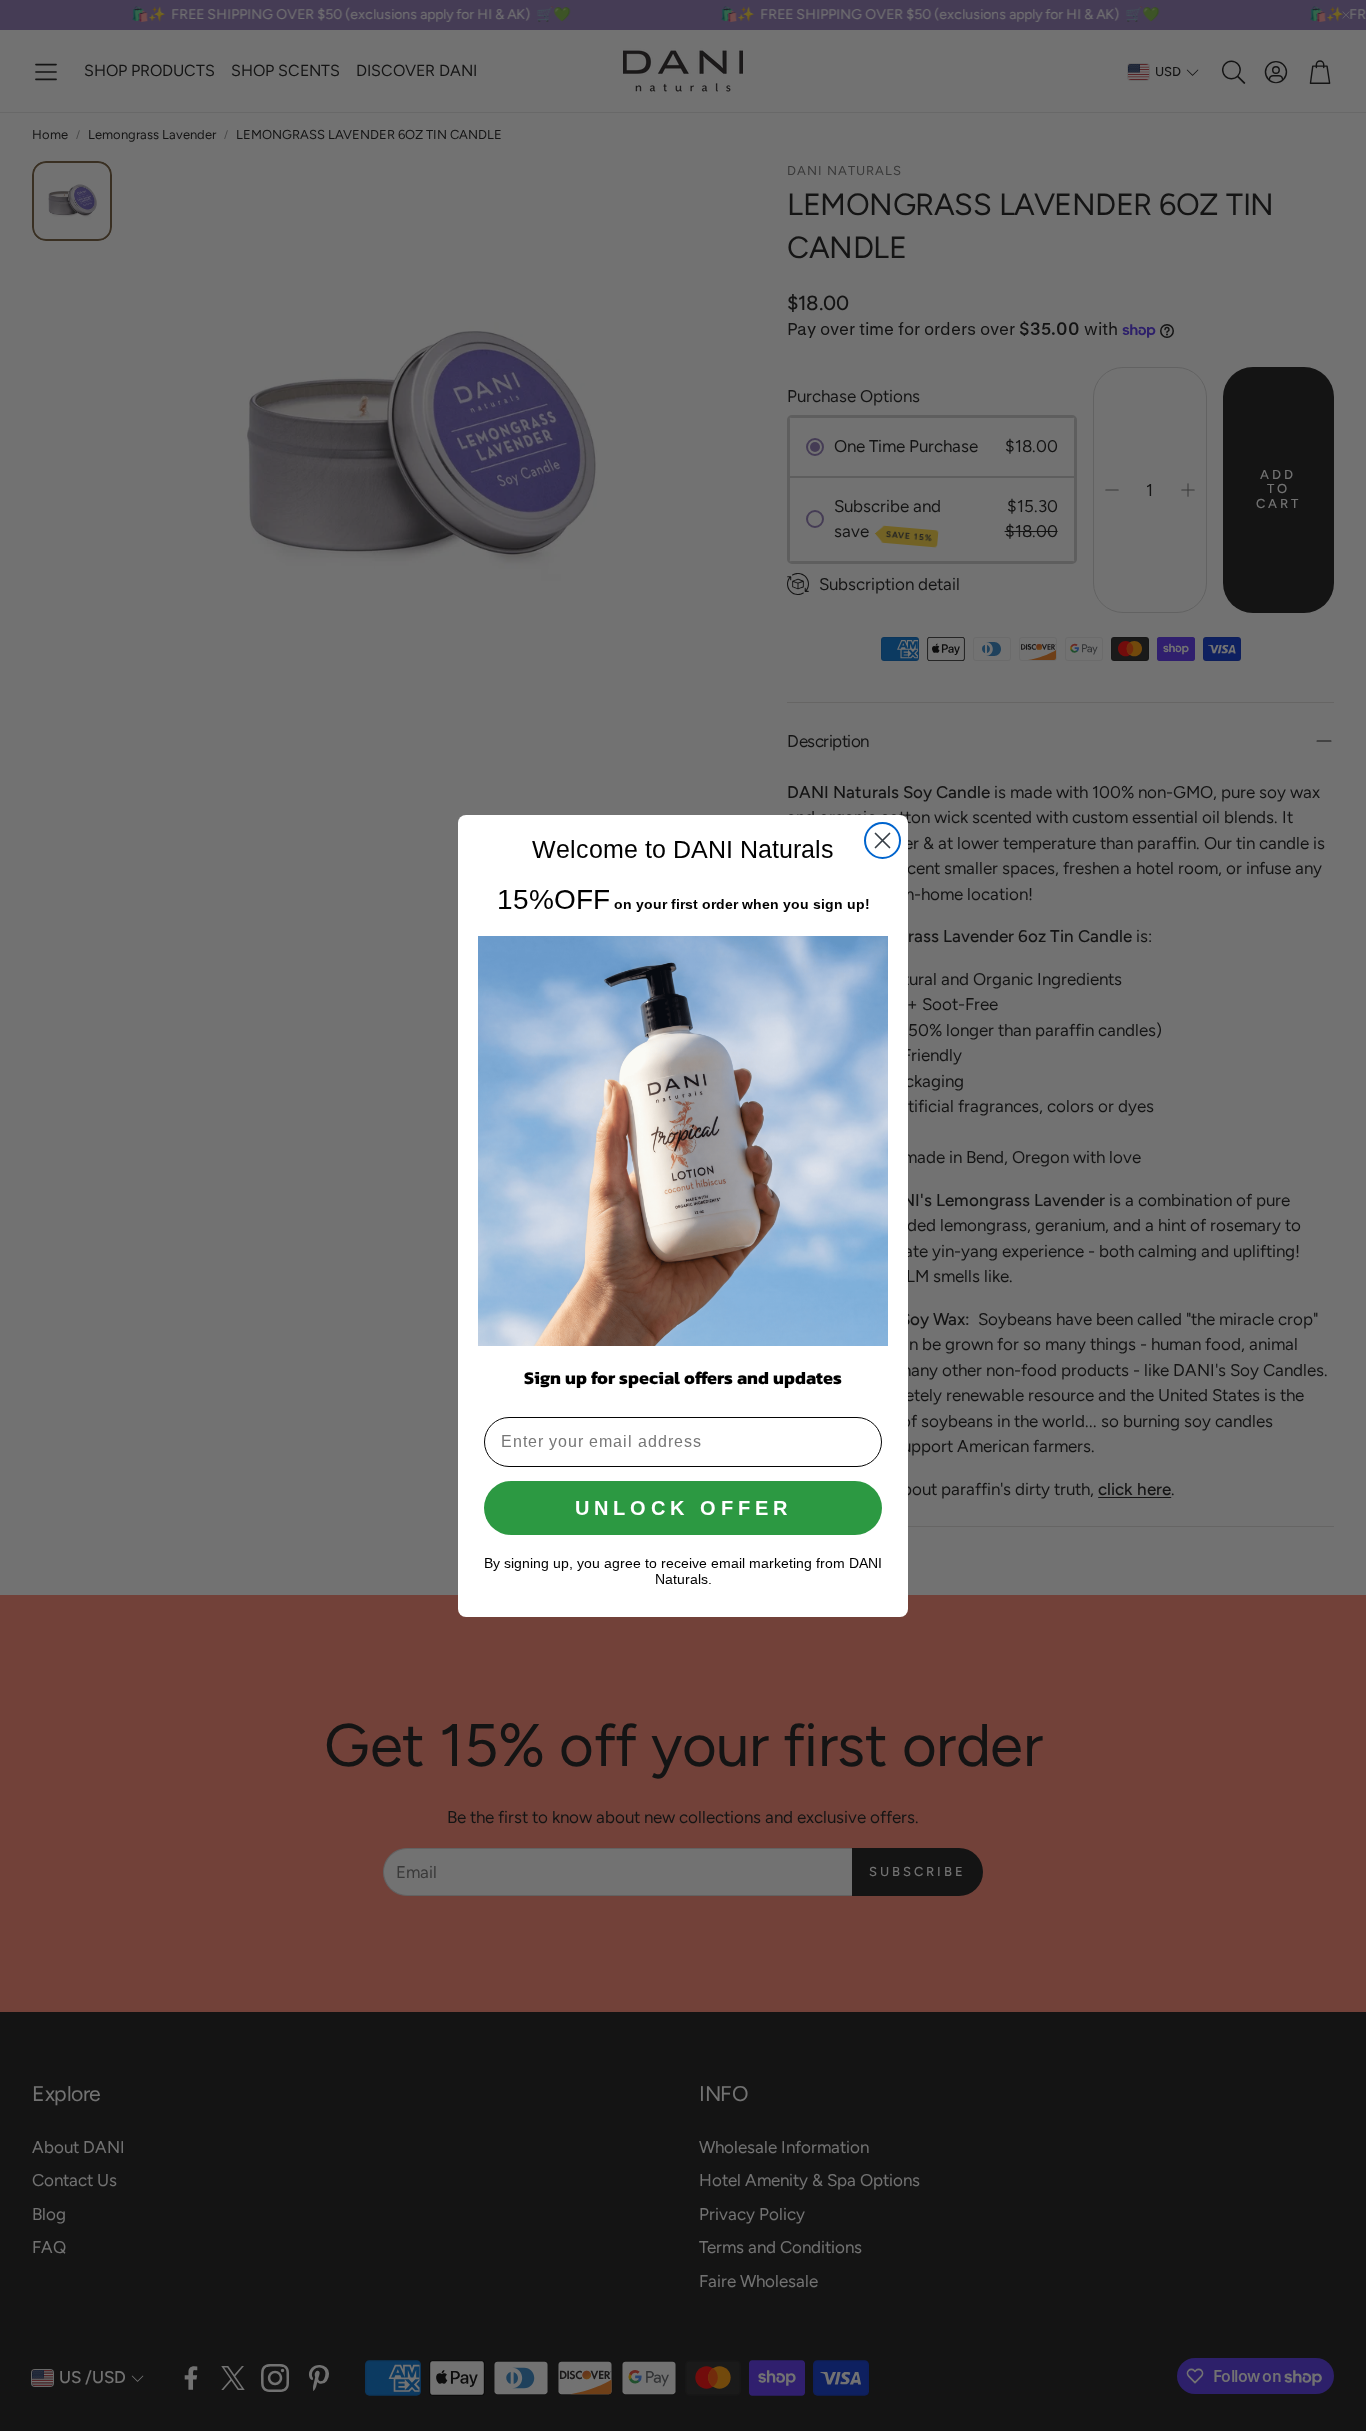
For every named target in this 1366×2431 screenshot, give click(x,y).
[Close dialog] (882, 840)
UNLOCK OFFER (683, 1508)
